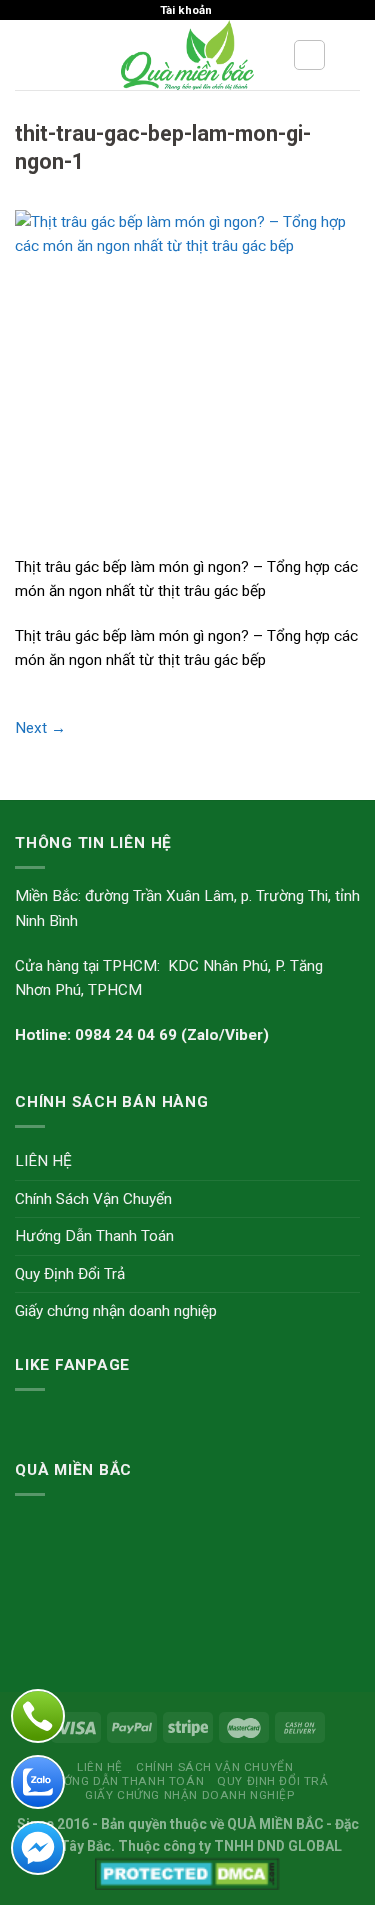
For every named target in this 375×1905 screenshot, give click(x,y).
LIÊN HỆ (43, 1161)
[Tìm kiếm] (309, 55)
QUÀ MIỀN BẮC (275, 1824)
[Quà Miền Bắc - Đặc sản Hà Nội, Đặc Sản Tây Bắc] (187, 55)
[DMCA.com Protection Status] (187, 1872)
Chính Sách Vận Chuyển (93, 1199)
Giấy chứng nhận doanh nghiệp (116, 1311)
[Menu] (26, 55)
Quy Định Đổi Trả (70, 1274)
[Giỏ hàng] (350, 55)
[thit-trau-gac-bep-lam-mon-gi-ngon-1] (187, 381)
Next (40, 728)
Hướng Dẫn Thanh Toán (94, 1236)
